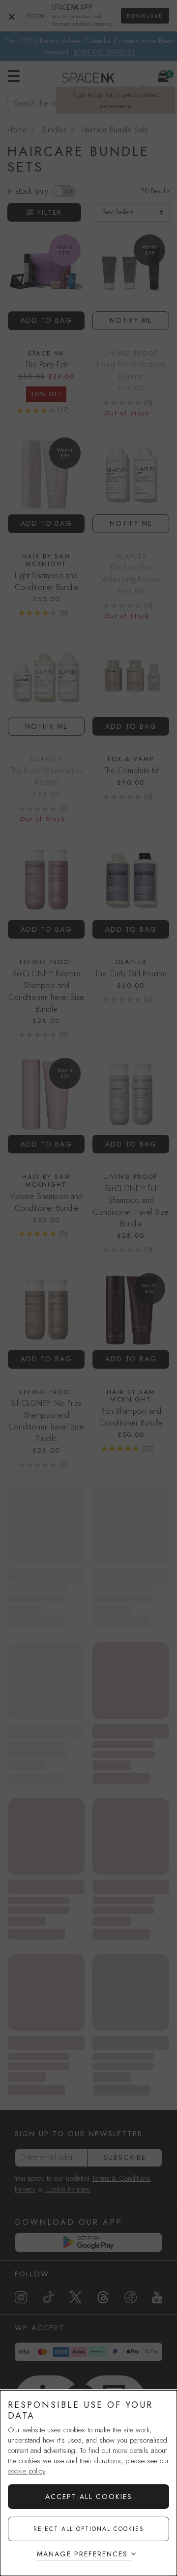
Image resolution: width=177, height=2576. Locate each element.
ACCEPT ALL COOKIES (89, 2497)
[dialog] (88, 2483)
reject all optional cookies (89, 2529)
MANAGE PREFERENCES (82, 2554)
